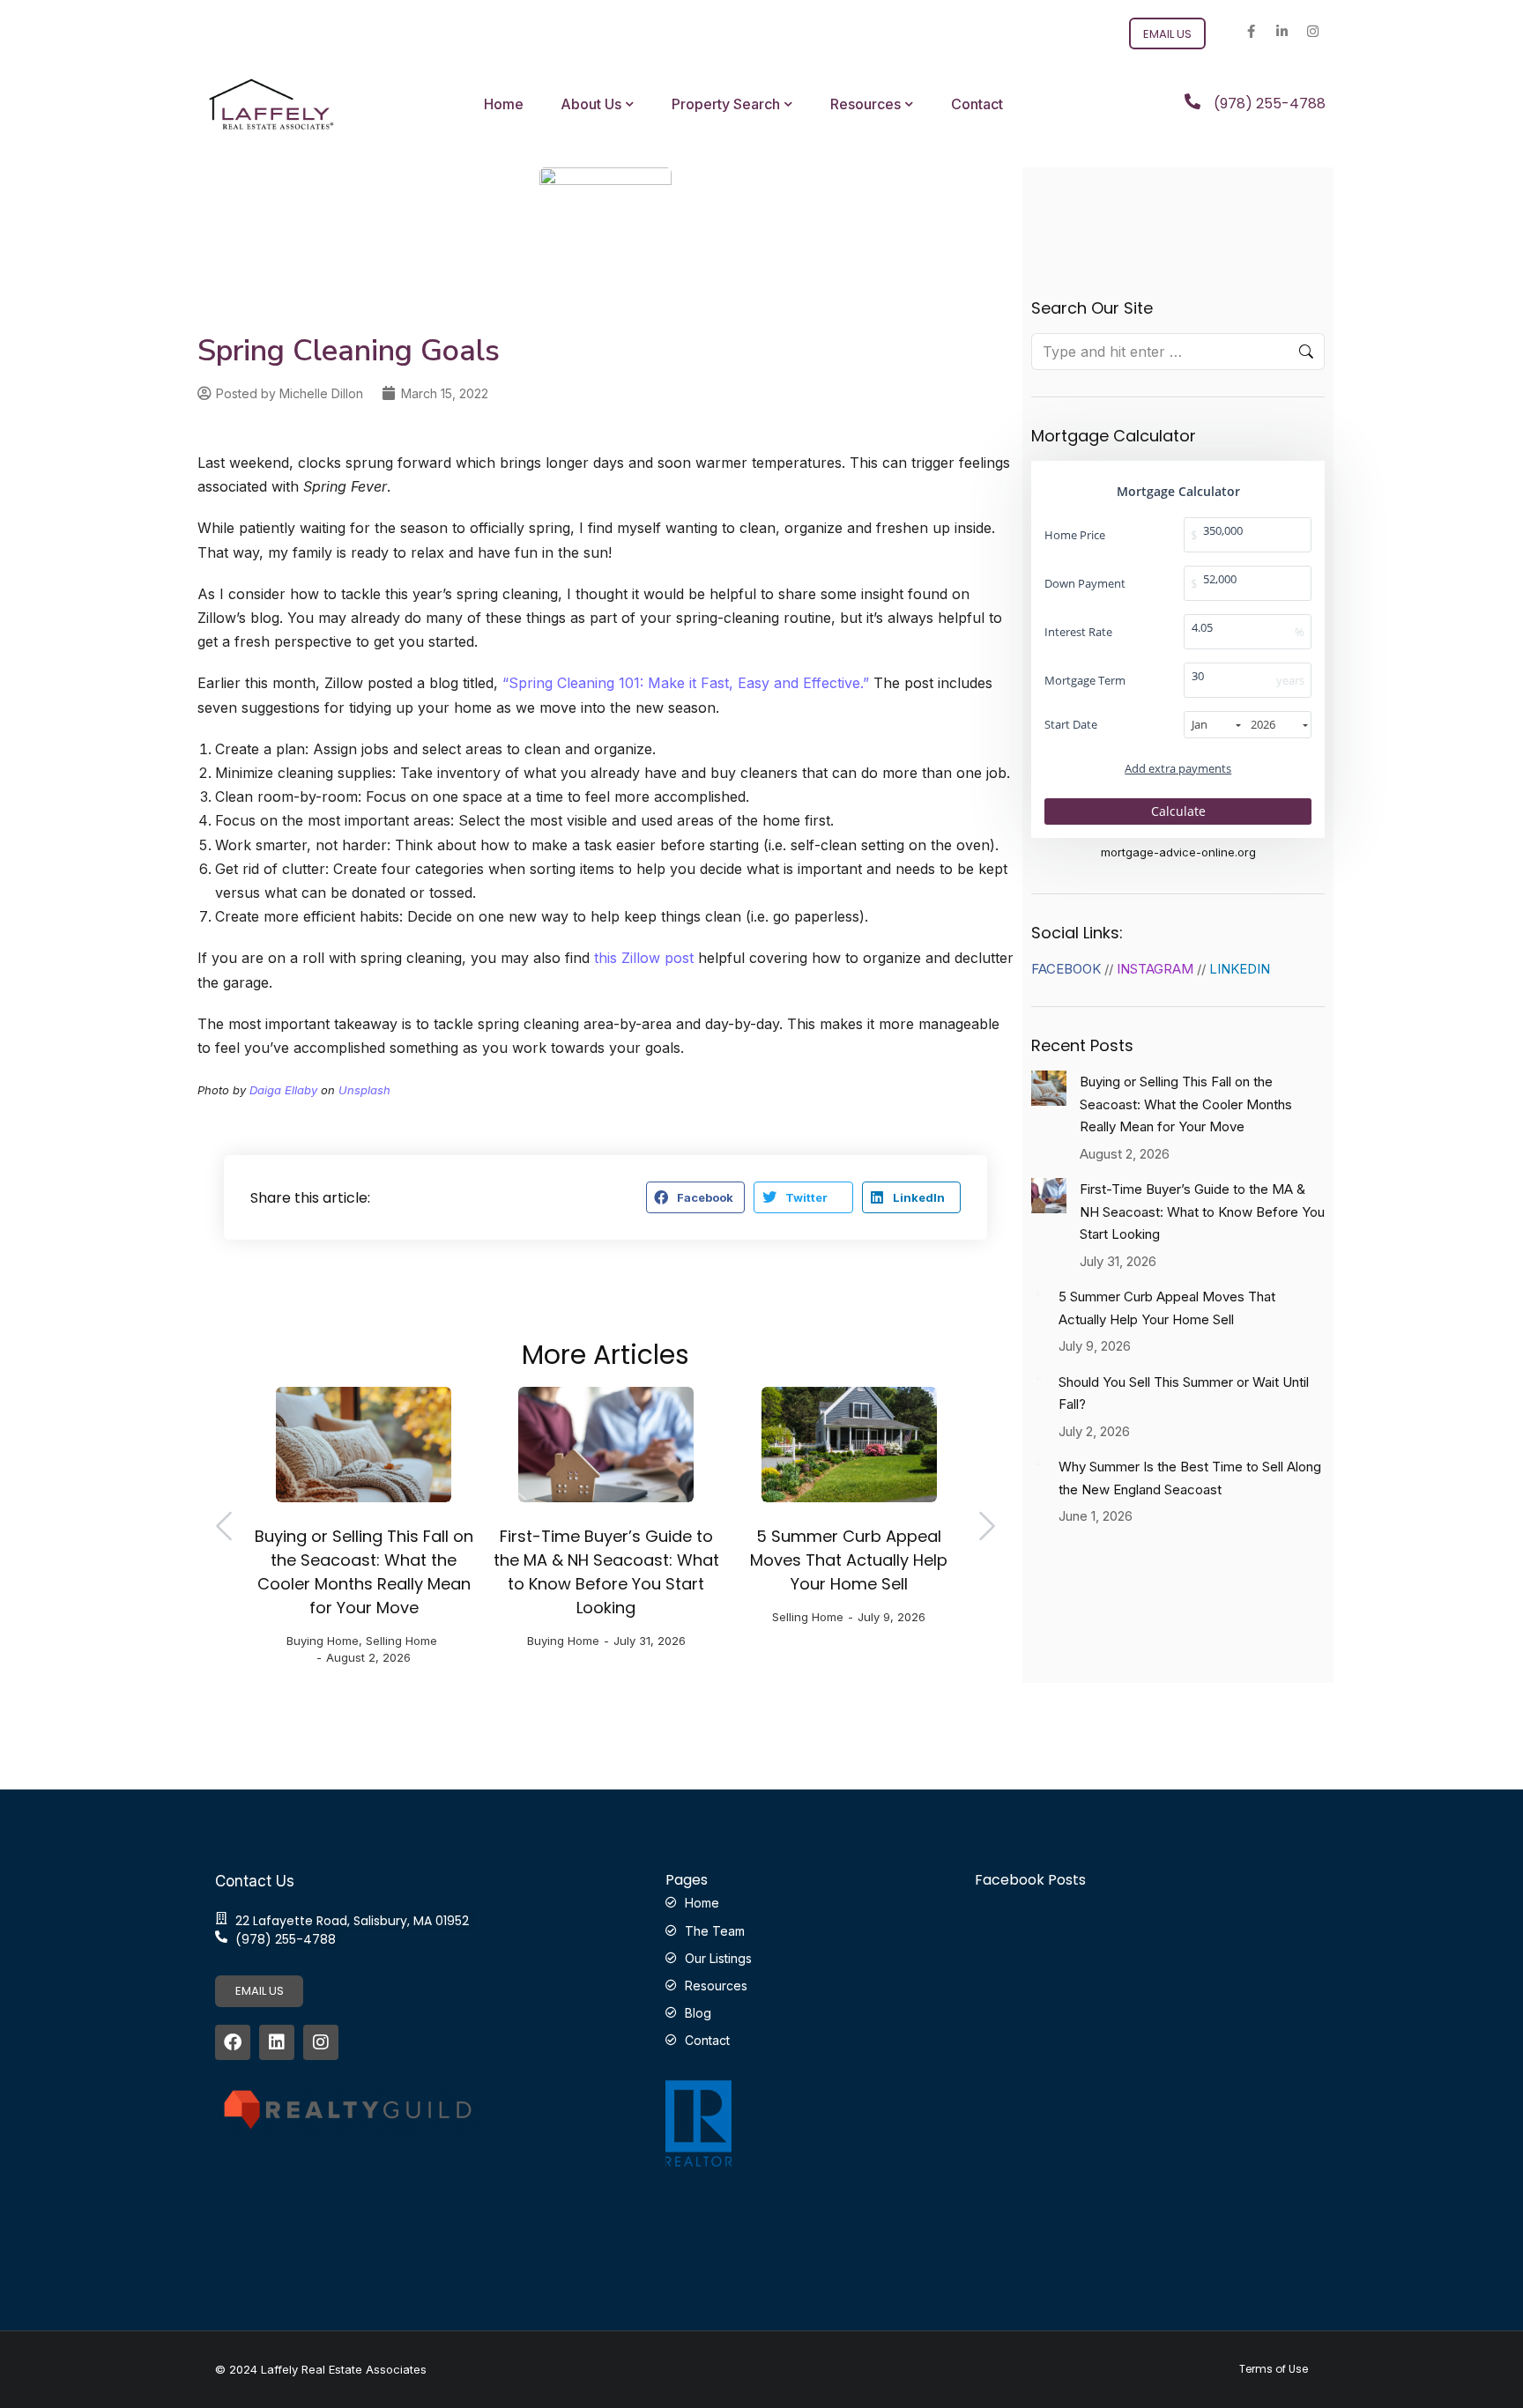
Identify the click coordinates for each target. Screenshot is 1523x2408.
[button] (695, 1197)
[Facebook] (233, 2042)
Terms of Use (1274, 2369)
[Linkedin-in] (1282, 31)
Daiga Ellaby (283, 1090)
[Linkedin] (277, 2042)
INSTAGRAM (1155, 969)
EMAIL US (260, 1991)
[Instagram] (1312, 31)
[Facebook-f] (1251, 31)
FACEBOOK (1066, 969)
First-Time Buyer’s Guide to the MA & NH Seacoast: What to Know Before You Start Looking (606, 1572)
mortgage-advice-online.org (1178, 852)
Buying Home (323, 1641)
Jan (1200, 724)
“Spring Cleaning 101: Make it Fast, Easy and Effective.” (686, 683)
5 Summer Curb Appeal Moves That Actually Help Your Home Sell (849, 1560)
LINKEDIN (1240, 969)
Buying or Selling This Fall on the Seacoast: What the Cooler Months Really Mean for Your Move (364, 1572)
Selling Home (401, 1641)
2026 (1263, 724)
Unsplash (364, 1090)
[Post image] (364, 1445)
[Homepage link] (271, 104)
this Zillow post (644, 958)
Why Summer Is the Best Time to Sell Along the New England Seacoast (1190, 1478)
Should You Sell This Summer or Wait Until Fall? (1184, 1393)
